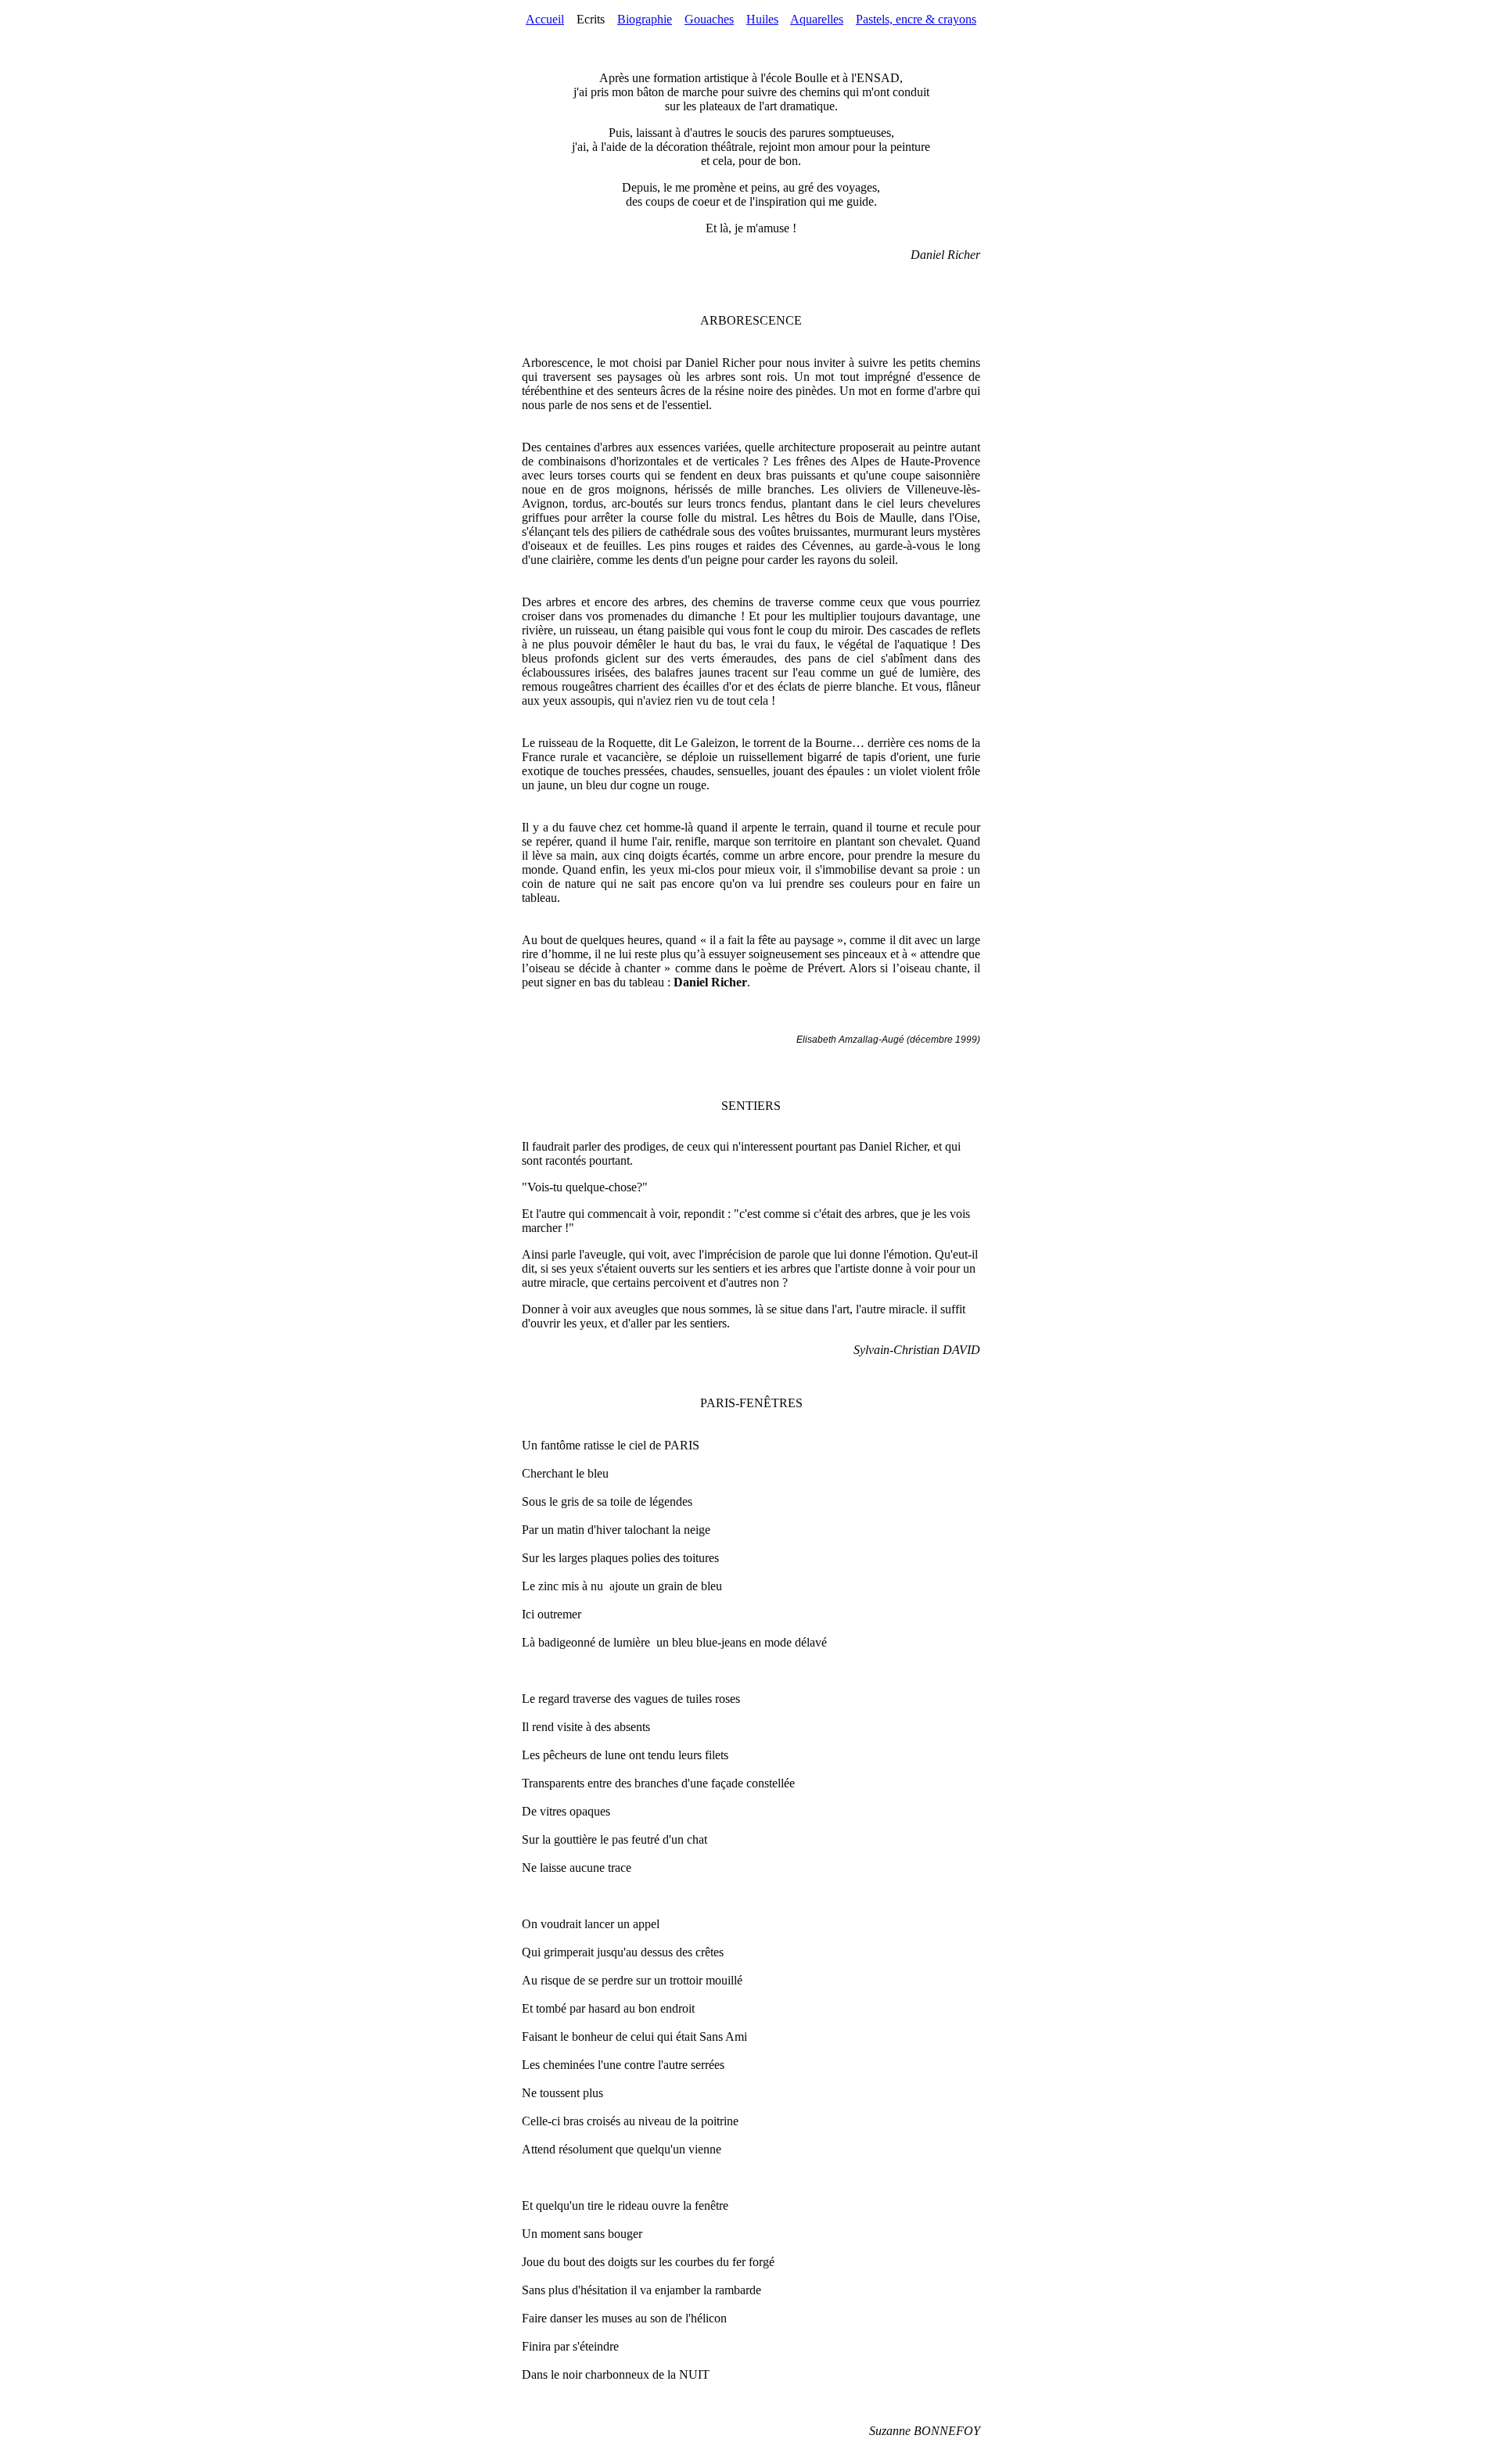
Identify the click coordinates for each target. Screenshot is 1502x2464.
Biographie (645, 19)
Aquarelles (817, 19)
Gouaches (709, 19)
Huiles (762, 19)
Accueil (545, 19)
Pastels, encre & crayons (916, 19)
